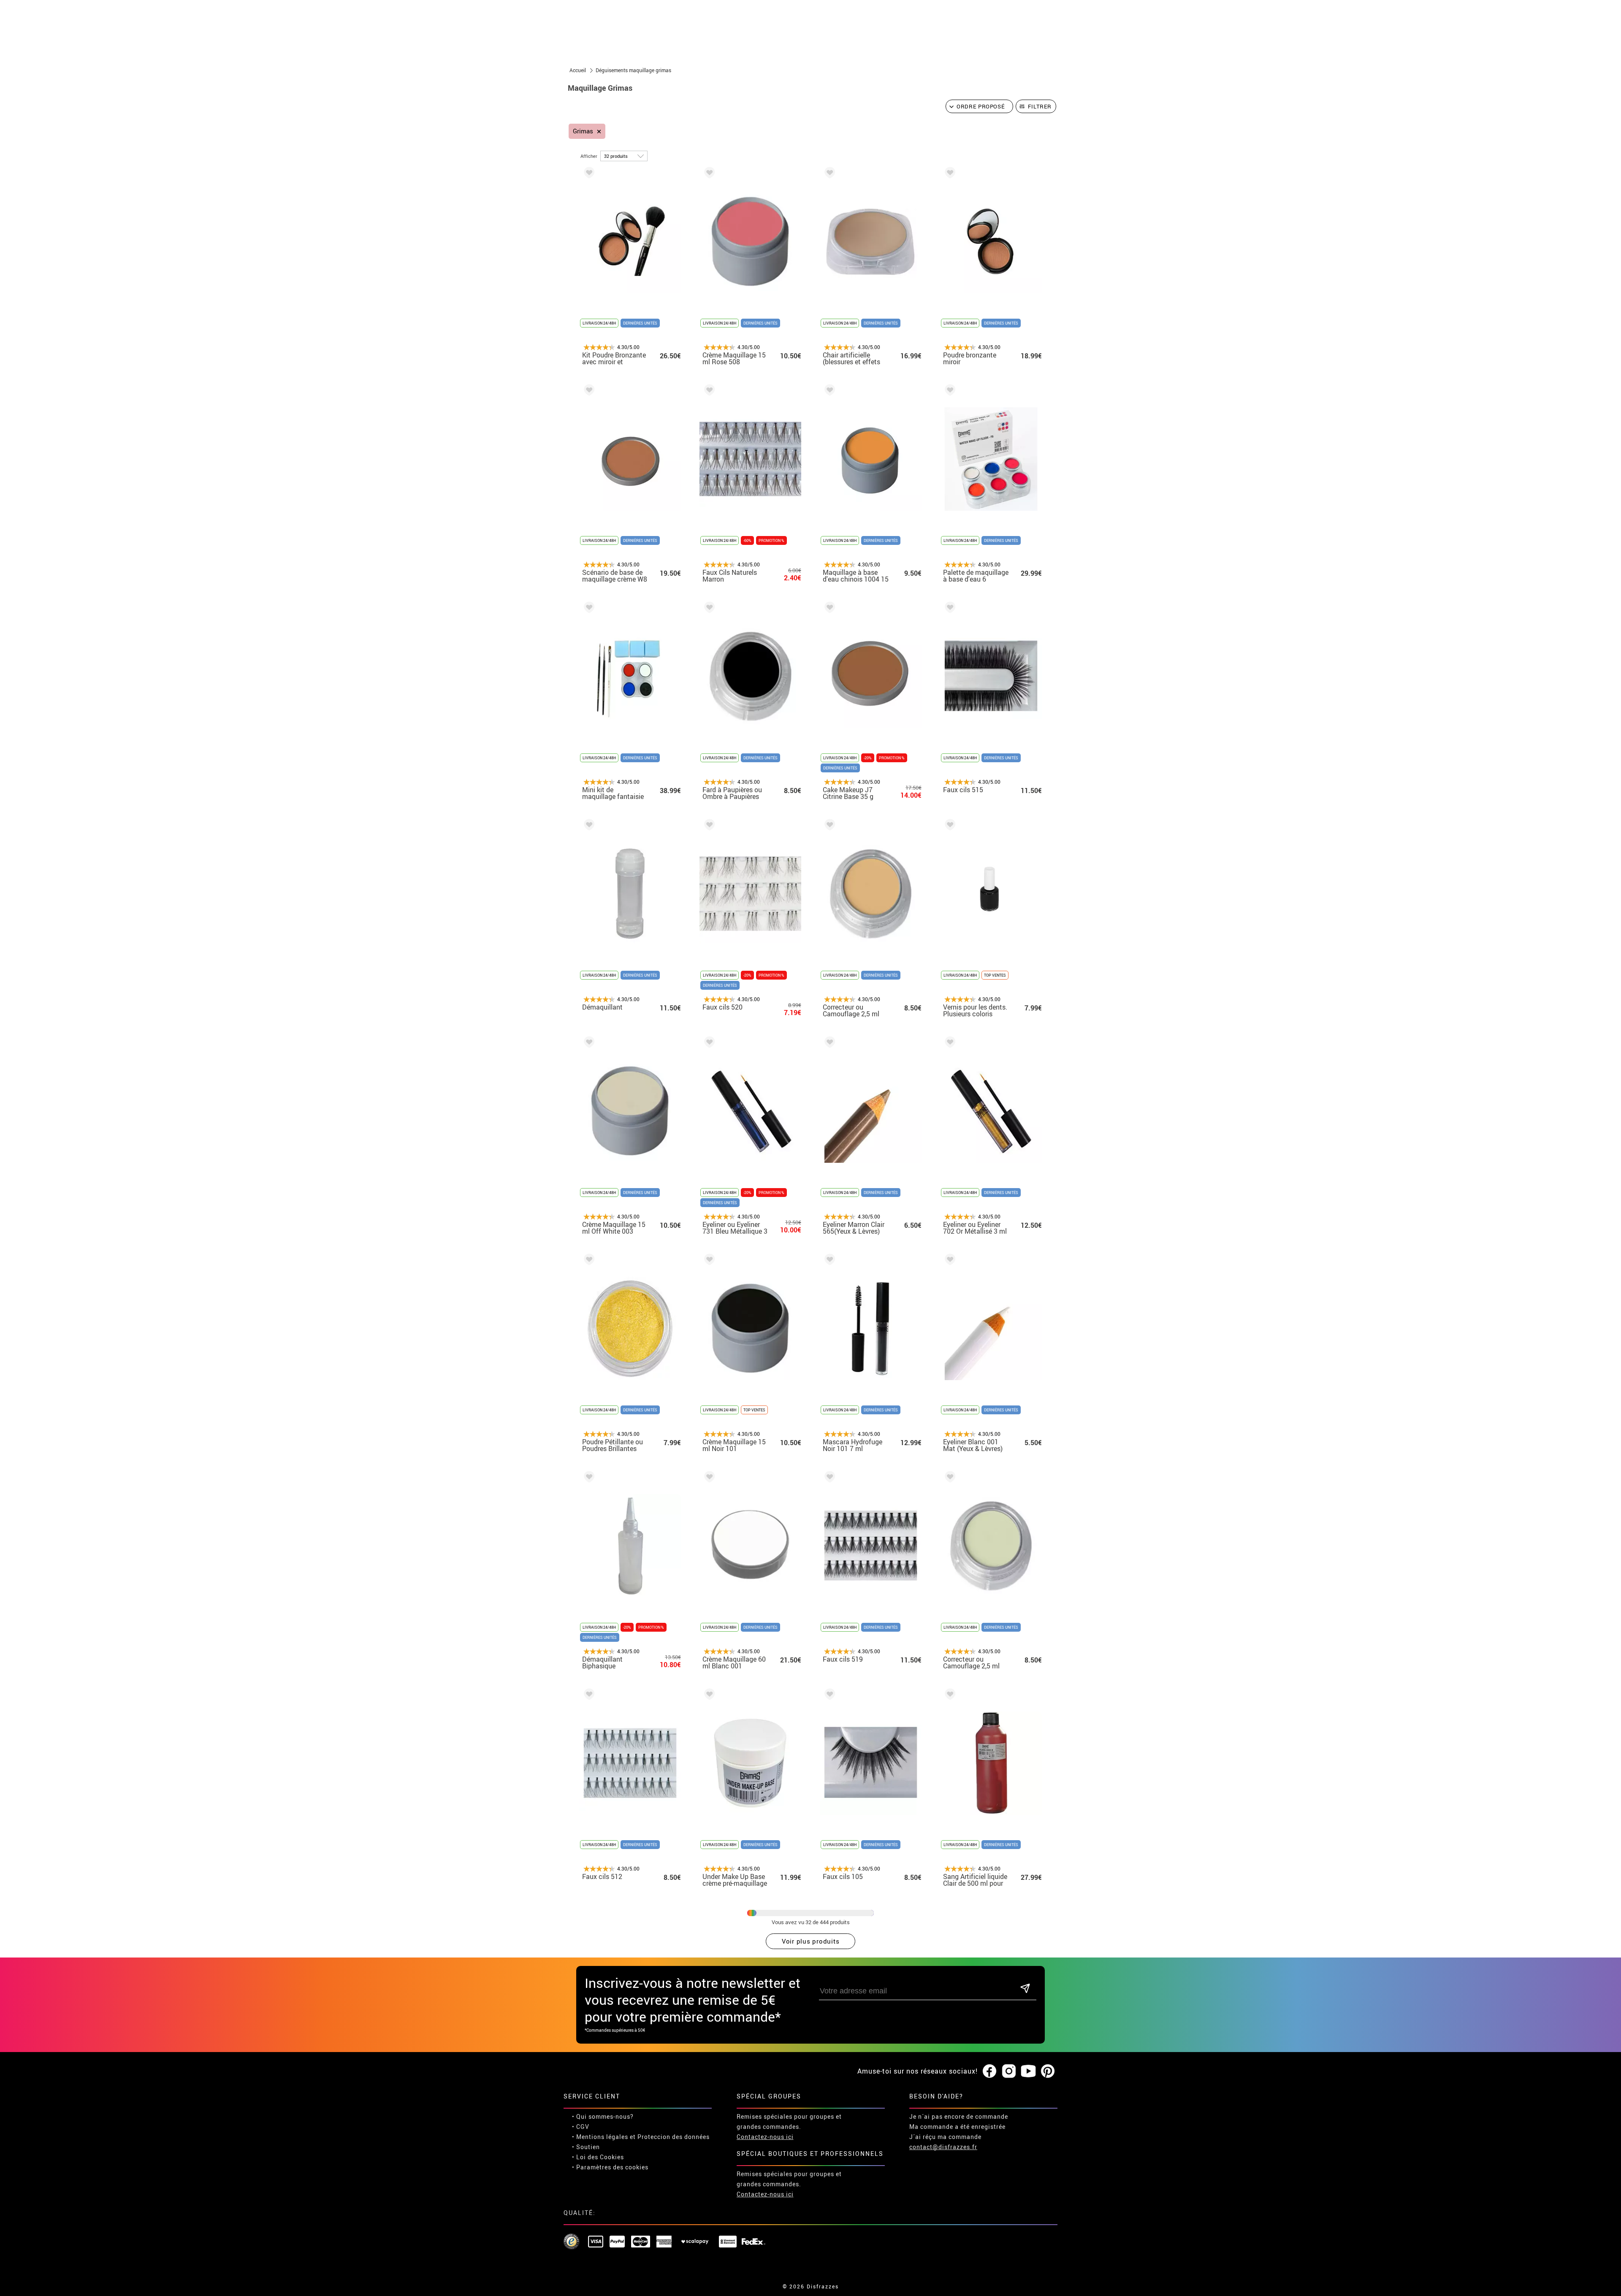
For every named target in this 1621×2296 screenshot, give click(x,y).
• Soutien (586, 2147)
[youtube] (1028, 2071)
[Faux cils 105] (828, 1696)
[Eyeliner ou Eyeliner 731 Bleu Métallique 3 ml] (708, 1044)
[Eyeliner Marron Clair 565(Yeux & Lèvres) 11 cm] (828, 1044)
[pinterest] (1048, 2071)
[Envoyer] (1025, 1989)
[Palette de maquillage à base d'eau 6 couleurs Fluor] (949, 391)
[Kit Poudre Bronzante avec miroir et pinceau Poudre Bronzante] (588, 174)
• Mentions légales (600, 2137)
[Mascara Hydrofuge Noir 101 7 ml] (828, 1261)
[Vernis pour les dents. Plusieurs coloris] (949, 826)
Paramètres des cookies (612, 2167)
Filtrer (1040, 106)
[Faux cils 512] (588, 1696)
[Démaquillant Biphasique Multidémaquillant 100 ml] (588, 1478)
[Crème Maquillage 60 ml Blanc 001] (708, 1478)
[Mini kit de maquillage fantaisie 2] (588, 609)
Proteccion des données (674, 2137)
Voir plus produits (811, 1941)
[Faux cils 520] (708, 826)
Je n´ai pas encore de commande (959, 2116)
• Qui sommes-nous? (603, 2116)
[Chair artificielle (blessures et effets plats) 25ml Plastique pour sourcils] (828, 174)
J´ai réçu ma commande (945, 2137)
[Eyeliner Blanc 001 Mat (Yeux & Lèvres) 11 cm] (949, 1261)
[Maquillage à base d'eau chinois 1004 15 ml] (828, 391)
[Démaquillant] (588, 826)
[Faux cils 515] (949, 609)
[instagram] (1009, 2071)
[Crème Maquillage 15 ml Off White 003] (588, 1044)
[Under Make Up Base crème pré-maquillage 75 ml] (708, 1696)
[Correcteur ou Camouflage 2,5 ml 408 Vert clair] (949, 1478)
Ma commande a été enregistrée (957, 2127)
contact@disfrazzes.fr (943, 2147)
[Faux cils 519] (828, 1478)
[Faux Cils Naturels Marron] (708, 391)
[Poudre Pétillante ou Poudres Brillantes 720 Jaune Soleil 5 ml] (588, 1261)
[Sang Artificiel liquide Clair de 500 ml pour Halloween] (949, 1696)
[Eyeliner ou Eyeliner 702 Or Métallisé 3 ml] (949, 1044)
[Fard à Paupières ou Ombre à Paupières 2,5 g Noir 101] (708, 609)
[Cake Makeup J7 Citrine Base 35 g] (828, 609)
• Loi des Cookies (598, 2157)
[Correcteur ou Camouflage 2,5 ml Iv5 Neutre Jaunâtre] (828, 826)
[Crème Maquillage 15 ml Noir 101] (708, 1261)
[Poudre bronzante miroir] (949, 174)
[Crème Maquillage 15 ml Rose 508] (708, 174)
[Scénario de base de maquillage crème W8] (588, 391)
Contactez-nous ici (765, 2137)
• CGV (581, 2127)
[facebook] (989, 2071)
